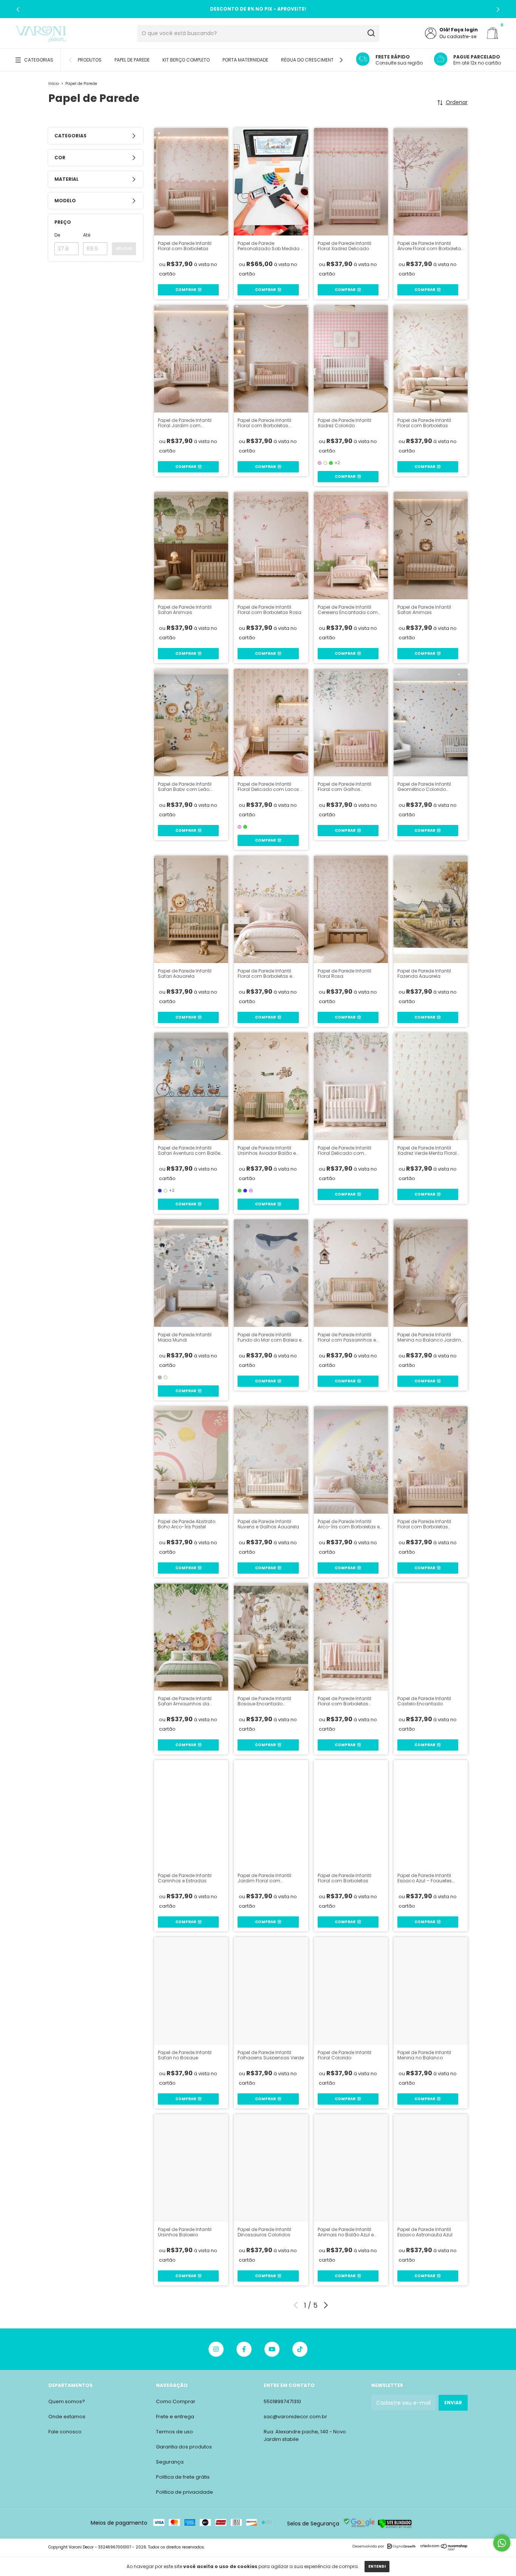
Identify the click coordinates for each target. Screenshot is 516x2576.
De (57, 235)
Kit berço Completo (186, 60)
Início (54, 84)
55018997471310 (282, 2401)
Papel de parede (132, 60)
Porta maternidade (245, 60)
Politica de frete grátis (183, 2477)
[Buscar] (371, 33)
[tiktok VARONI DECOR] (300, 2349)
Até (87, 235)
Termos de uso (175, 2432)
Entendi (377, 2566)
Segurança (170, 2462)
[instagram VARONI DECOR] (216, 2349)
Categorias (39, 60)
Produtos (90, 60)
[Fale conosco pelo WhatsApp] (502, 2543)
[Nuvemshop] (444, 2549)
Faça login (464, 30)
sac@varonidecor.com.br (295, 2417)
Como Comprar (176, 2401)
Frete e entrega (175, 2417)
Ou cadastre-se (458, 36)
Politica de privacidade (185, 2492)
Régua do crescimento (309, 60)
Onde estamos (67, 2417)
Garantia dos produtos (184, 2447)
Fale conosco (65, 2432)
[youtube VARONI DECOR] (272, 2349)
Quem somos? (67, 2401)
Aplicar (124, 249)
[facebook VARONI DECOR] (244, 2349)
